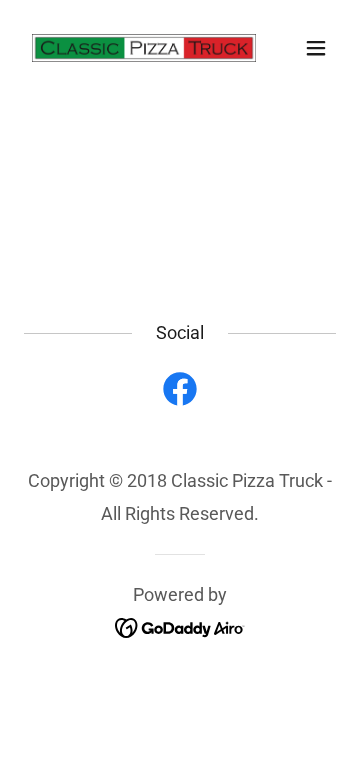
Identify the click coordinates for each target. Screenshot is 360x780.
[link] (133, 48)
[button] (316, 48)
